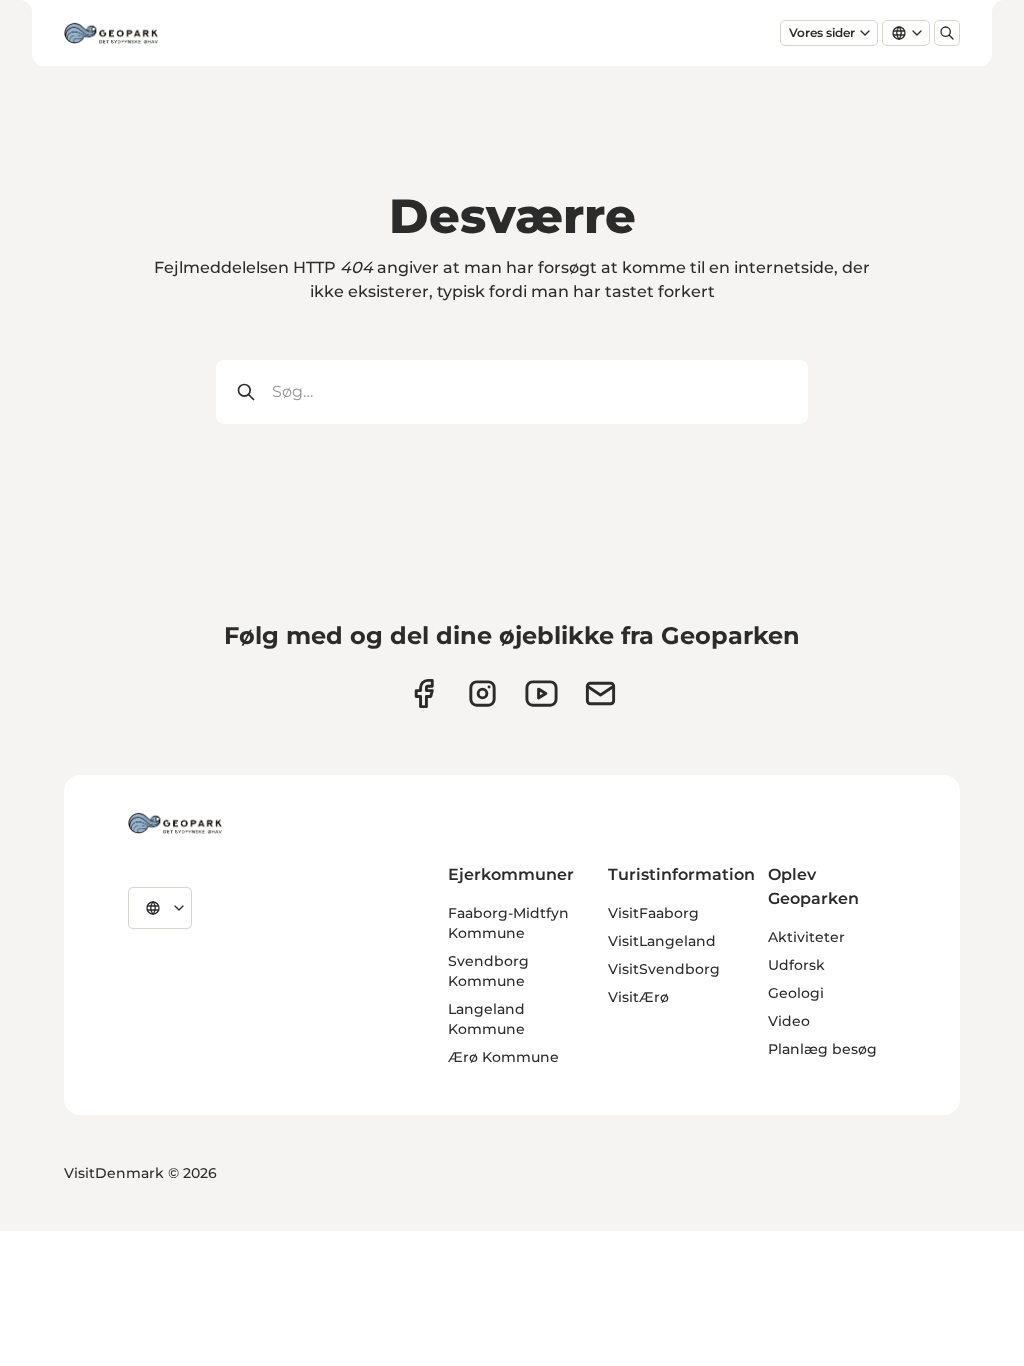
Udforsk (796, 965)
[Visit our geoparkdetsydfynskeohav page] (423, 693)
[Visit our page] (482, 693)
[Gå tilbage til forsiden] (111, 33)
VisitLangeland (662, 941)
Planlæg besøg (822, 1049)
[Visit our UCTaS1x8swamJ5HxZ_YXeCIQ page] (541, 693)
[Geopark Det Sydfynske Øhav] (175, 823)
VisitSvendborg (664, 969)
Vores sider (822, 32)
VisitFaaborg (653, 913)
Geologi (796, 993)
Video (789, 1021)
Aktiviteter (806, 937)
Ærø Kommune (503, 1057)
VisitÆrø (638, 997)
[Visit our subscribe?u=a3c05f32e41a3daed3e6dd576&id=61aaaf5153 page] (600, 693)
